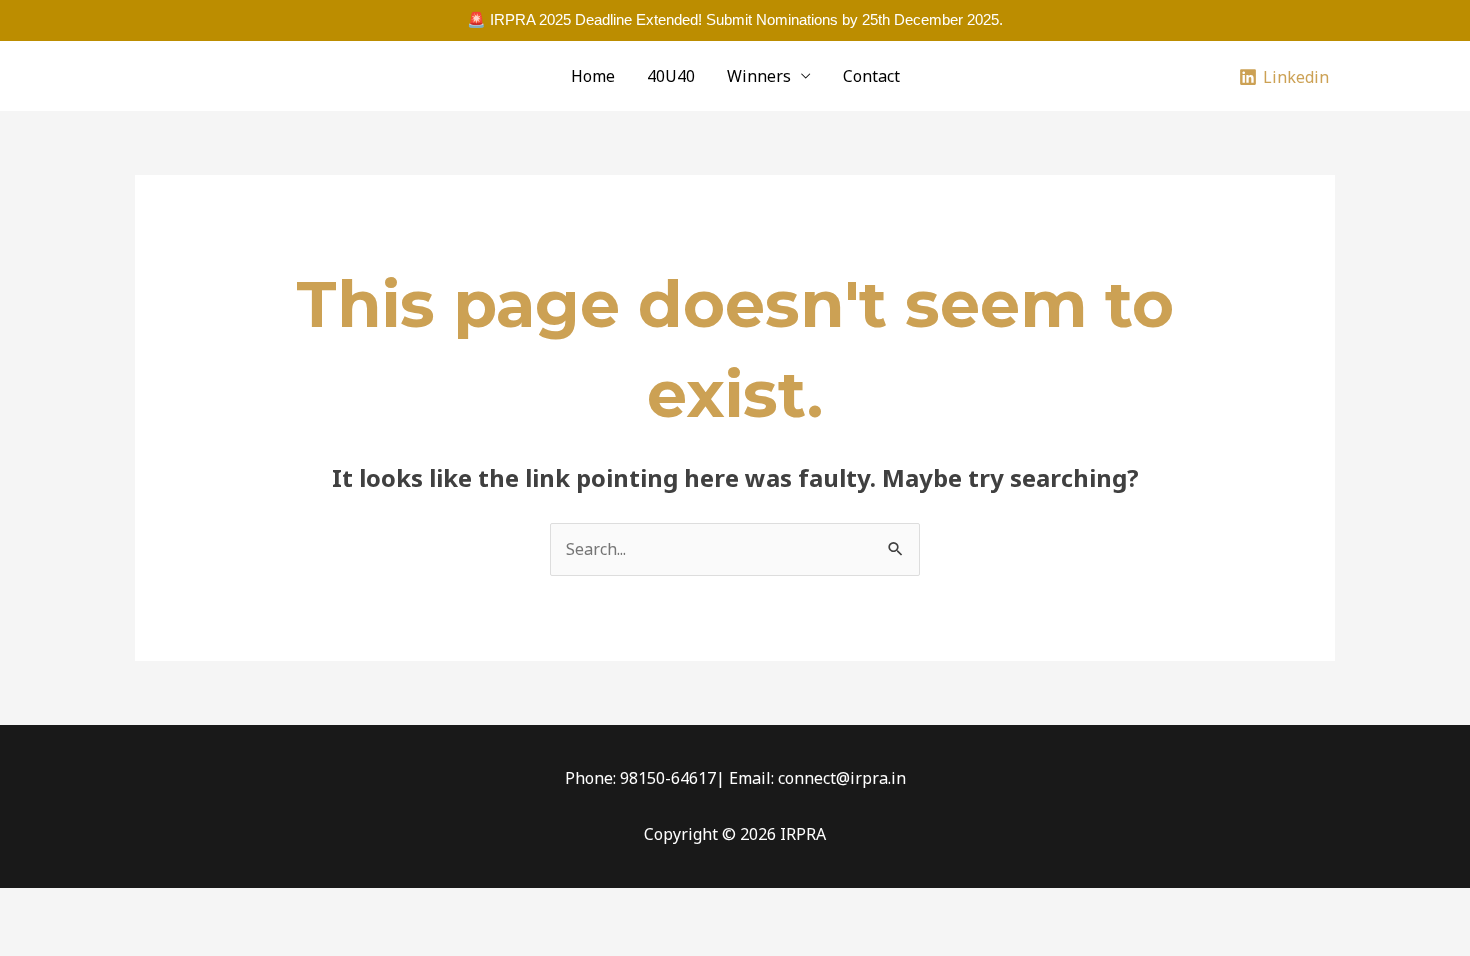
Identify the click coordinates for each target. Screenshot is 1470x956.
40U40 (671, 76)
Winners (759, 76)
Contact (871, 76)
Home (593, 76)
